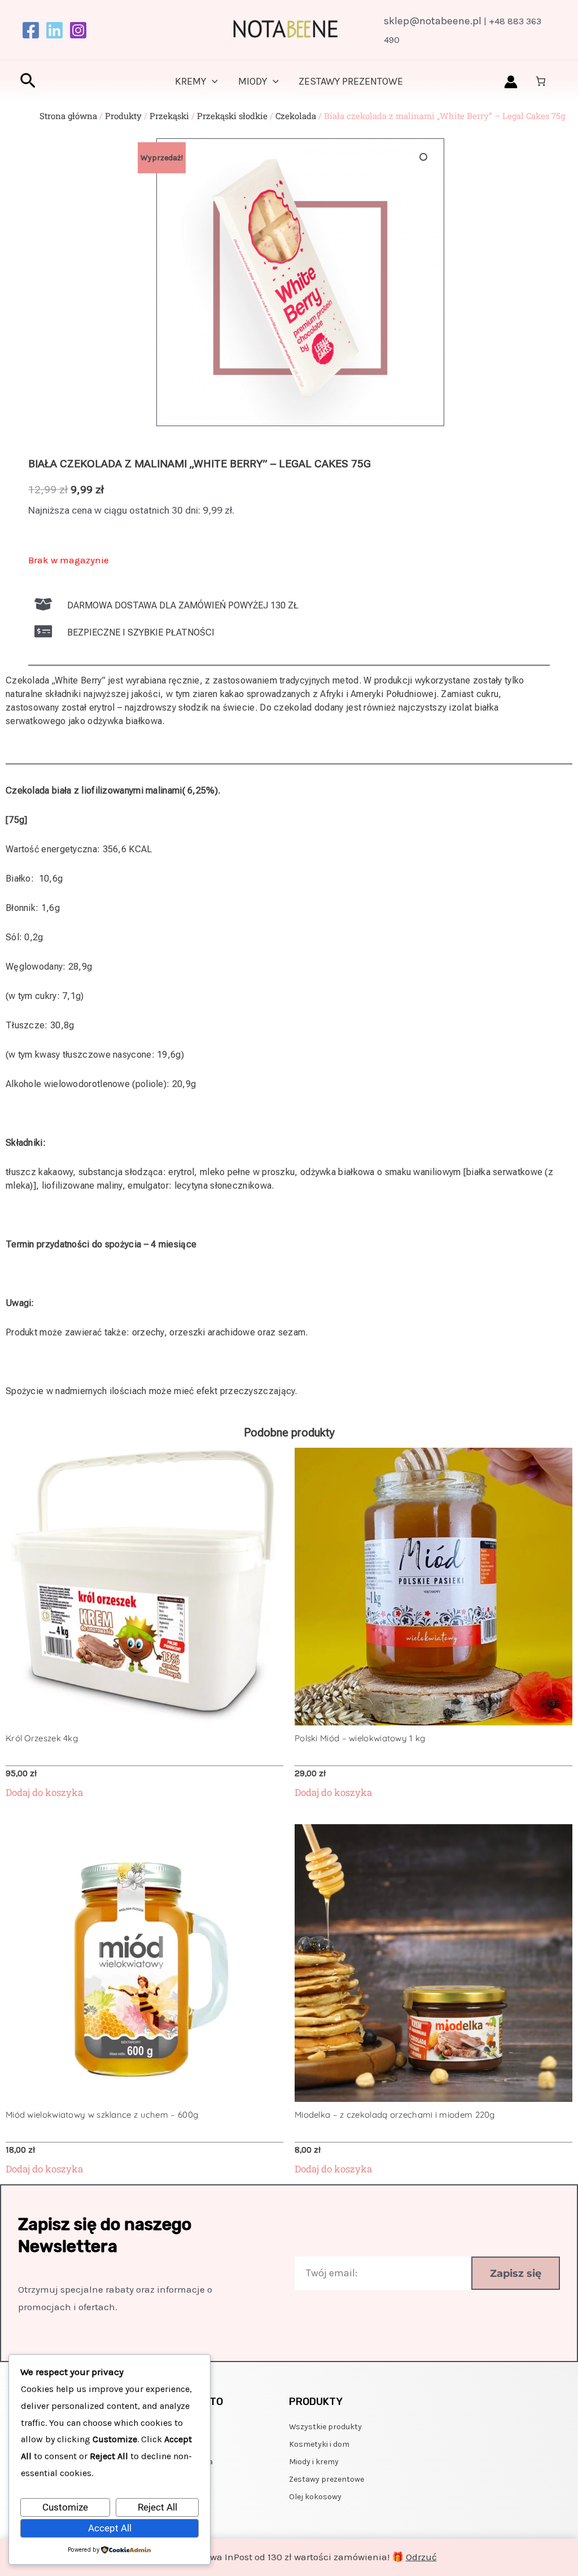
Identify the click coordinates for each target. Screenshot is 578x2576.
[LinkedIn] (54, 30)
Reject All (157, 2507)
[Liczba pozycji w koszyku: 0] (541, 81)
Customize (65, 2507)
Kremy (191, 81)
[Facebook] (31, 30)
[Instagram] (78, 30)
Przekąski (169, 116)
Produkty (123, 116)
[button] (28, 82)
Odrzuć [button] (421, 2557)
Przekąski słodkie (232, 116)
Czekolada (296, 116)
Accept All (110, 2528)
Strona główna (68, 116)
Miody (253, 81)
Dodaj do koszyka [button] (44, 1793)
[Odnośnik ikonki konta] (511, 82)
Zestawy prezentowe (351, 81)
